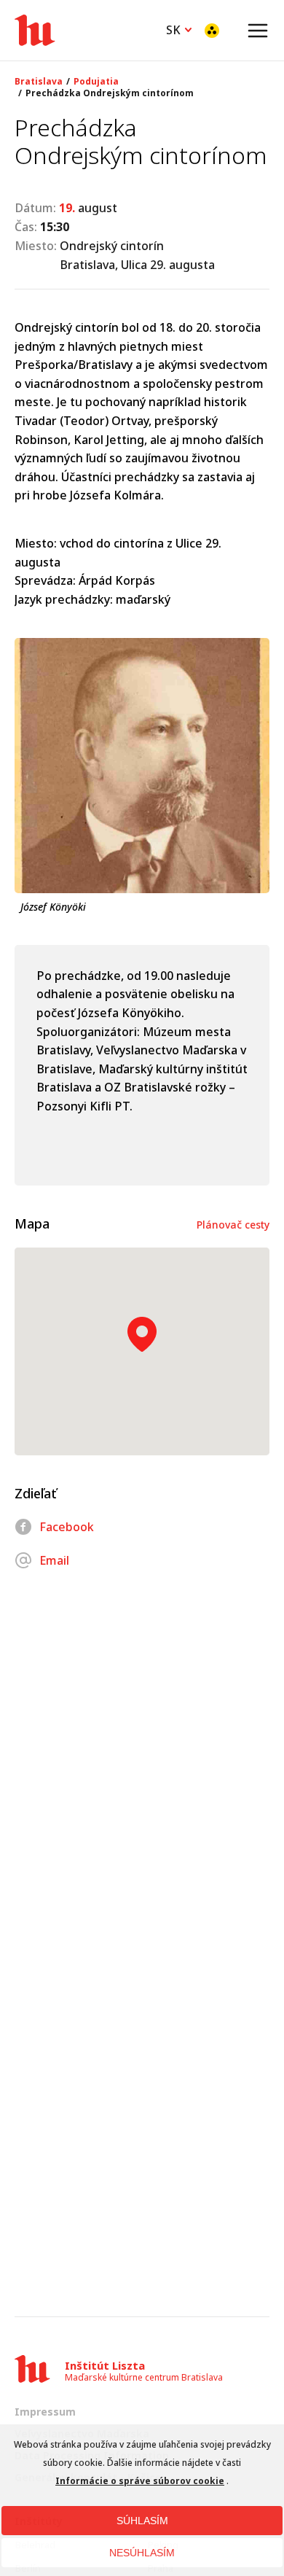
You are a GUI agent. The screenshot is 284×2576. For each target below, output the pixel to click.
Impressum (45, 2412)
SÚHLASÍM (142, 2521)
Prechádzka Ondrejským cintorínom (110, 93)
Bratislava (39, 82)
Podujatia (96, 82)
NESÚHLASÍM (142, 2553)
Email (54, 1560)
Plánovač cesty (233, 1225)
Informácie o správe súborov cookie (140, 2481)
